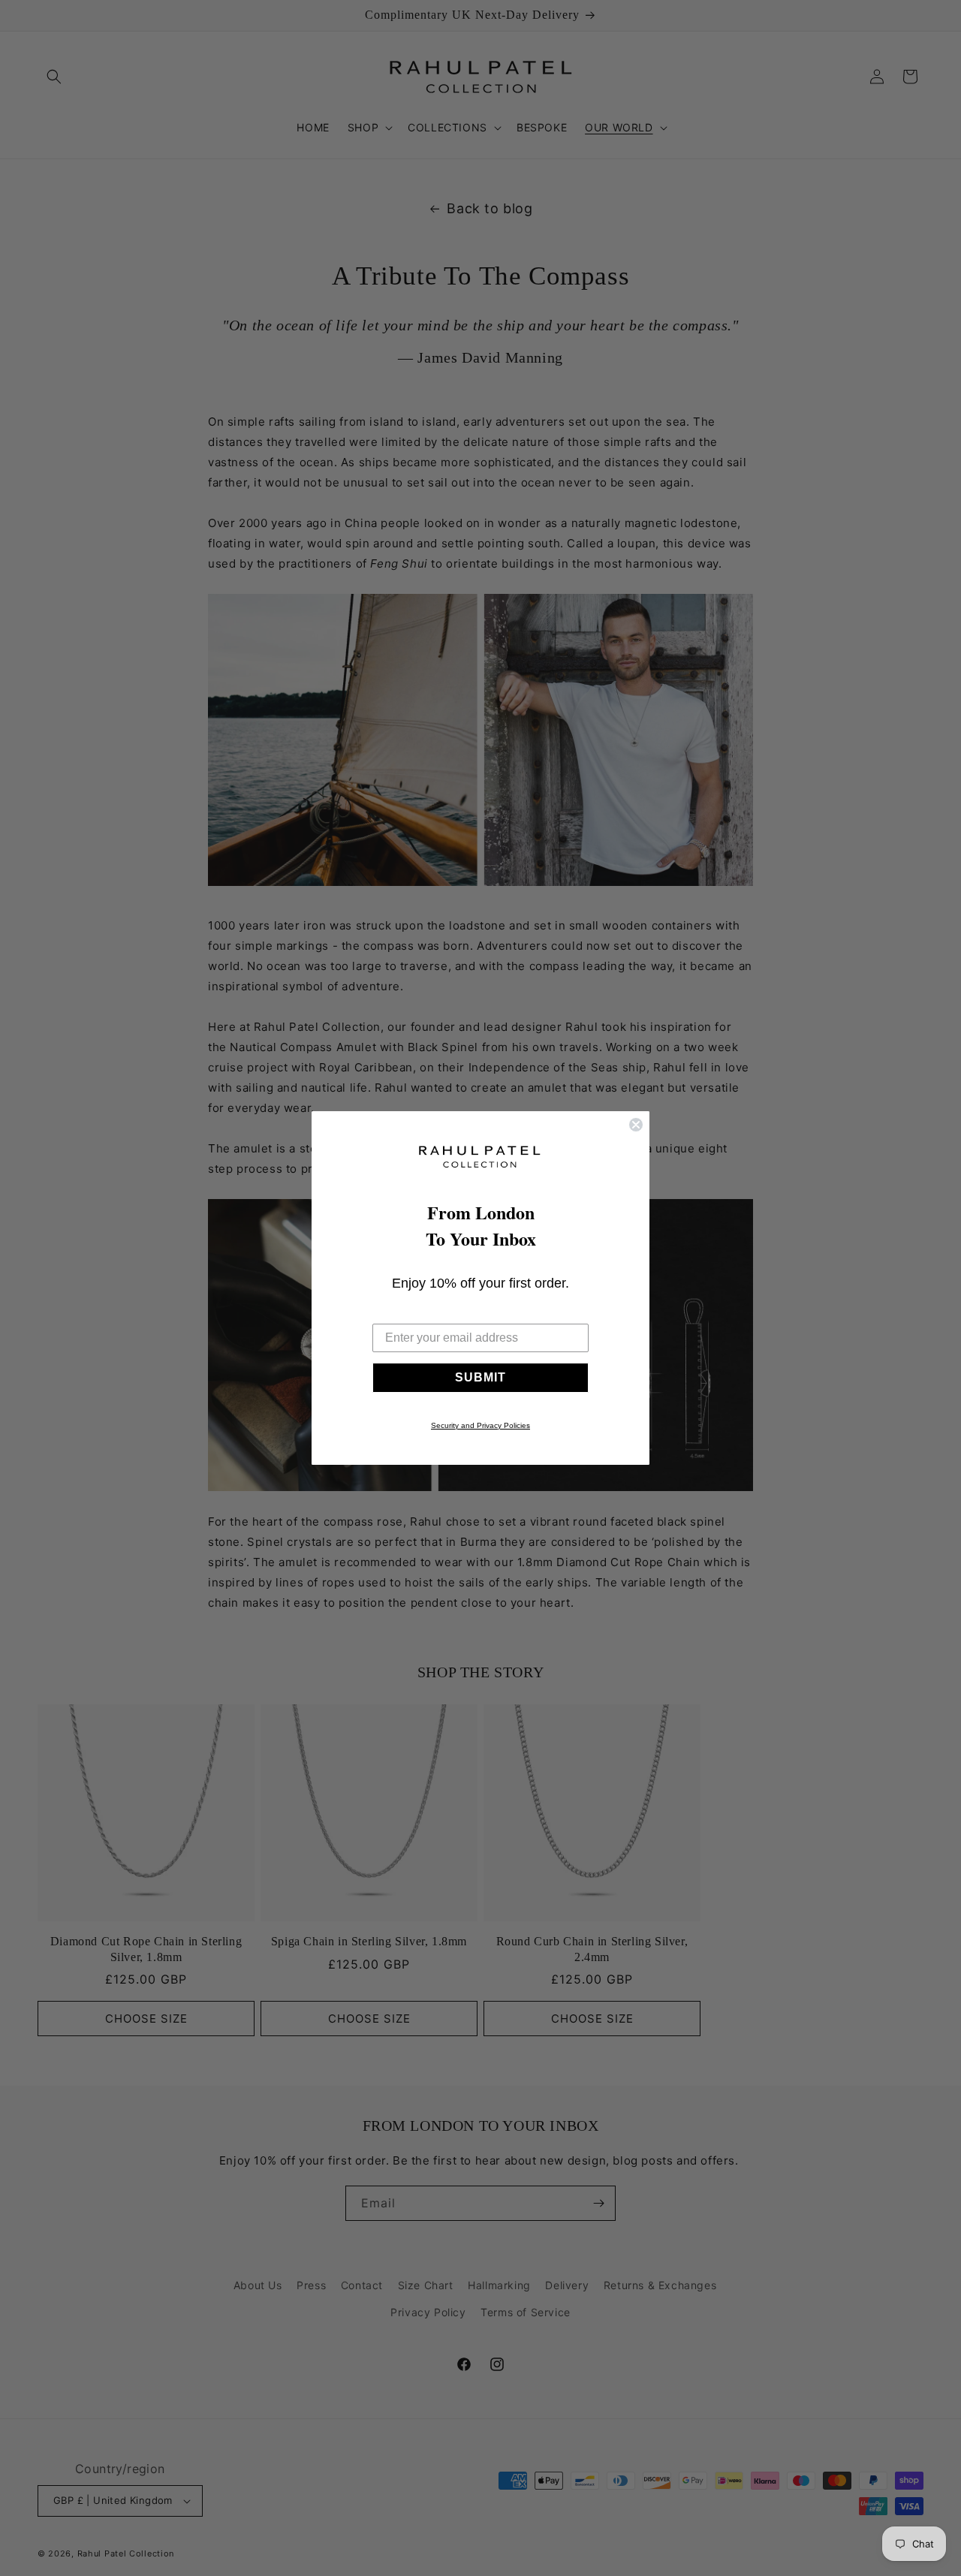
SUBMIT (480, 1377)
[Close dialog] (636, 1125)
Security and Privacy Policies (480, 1425)
